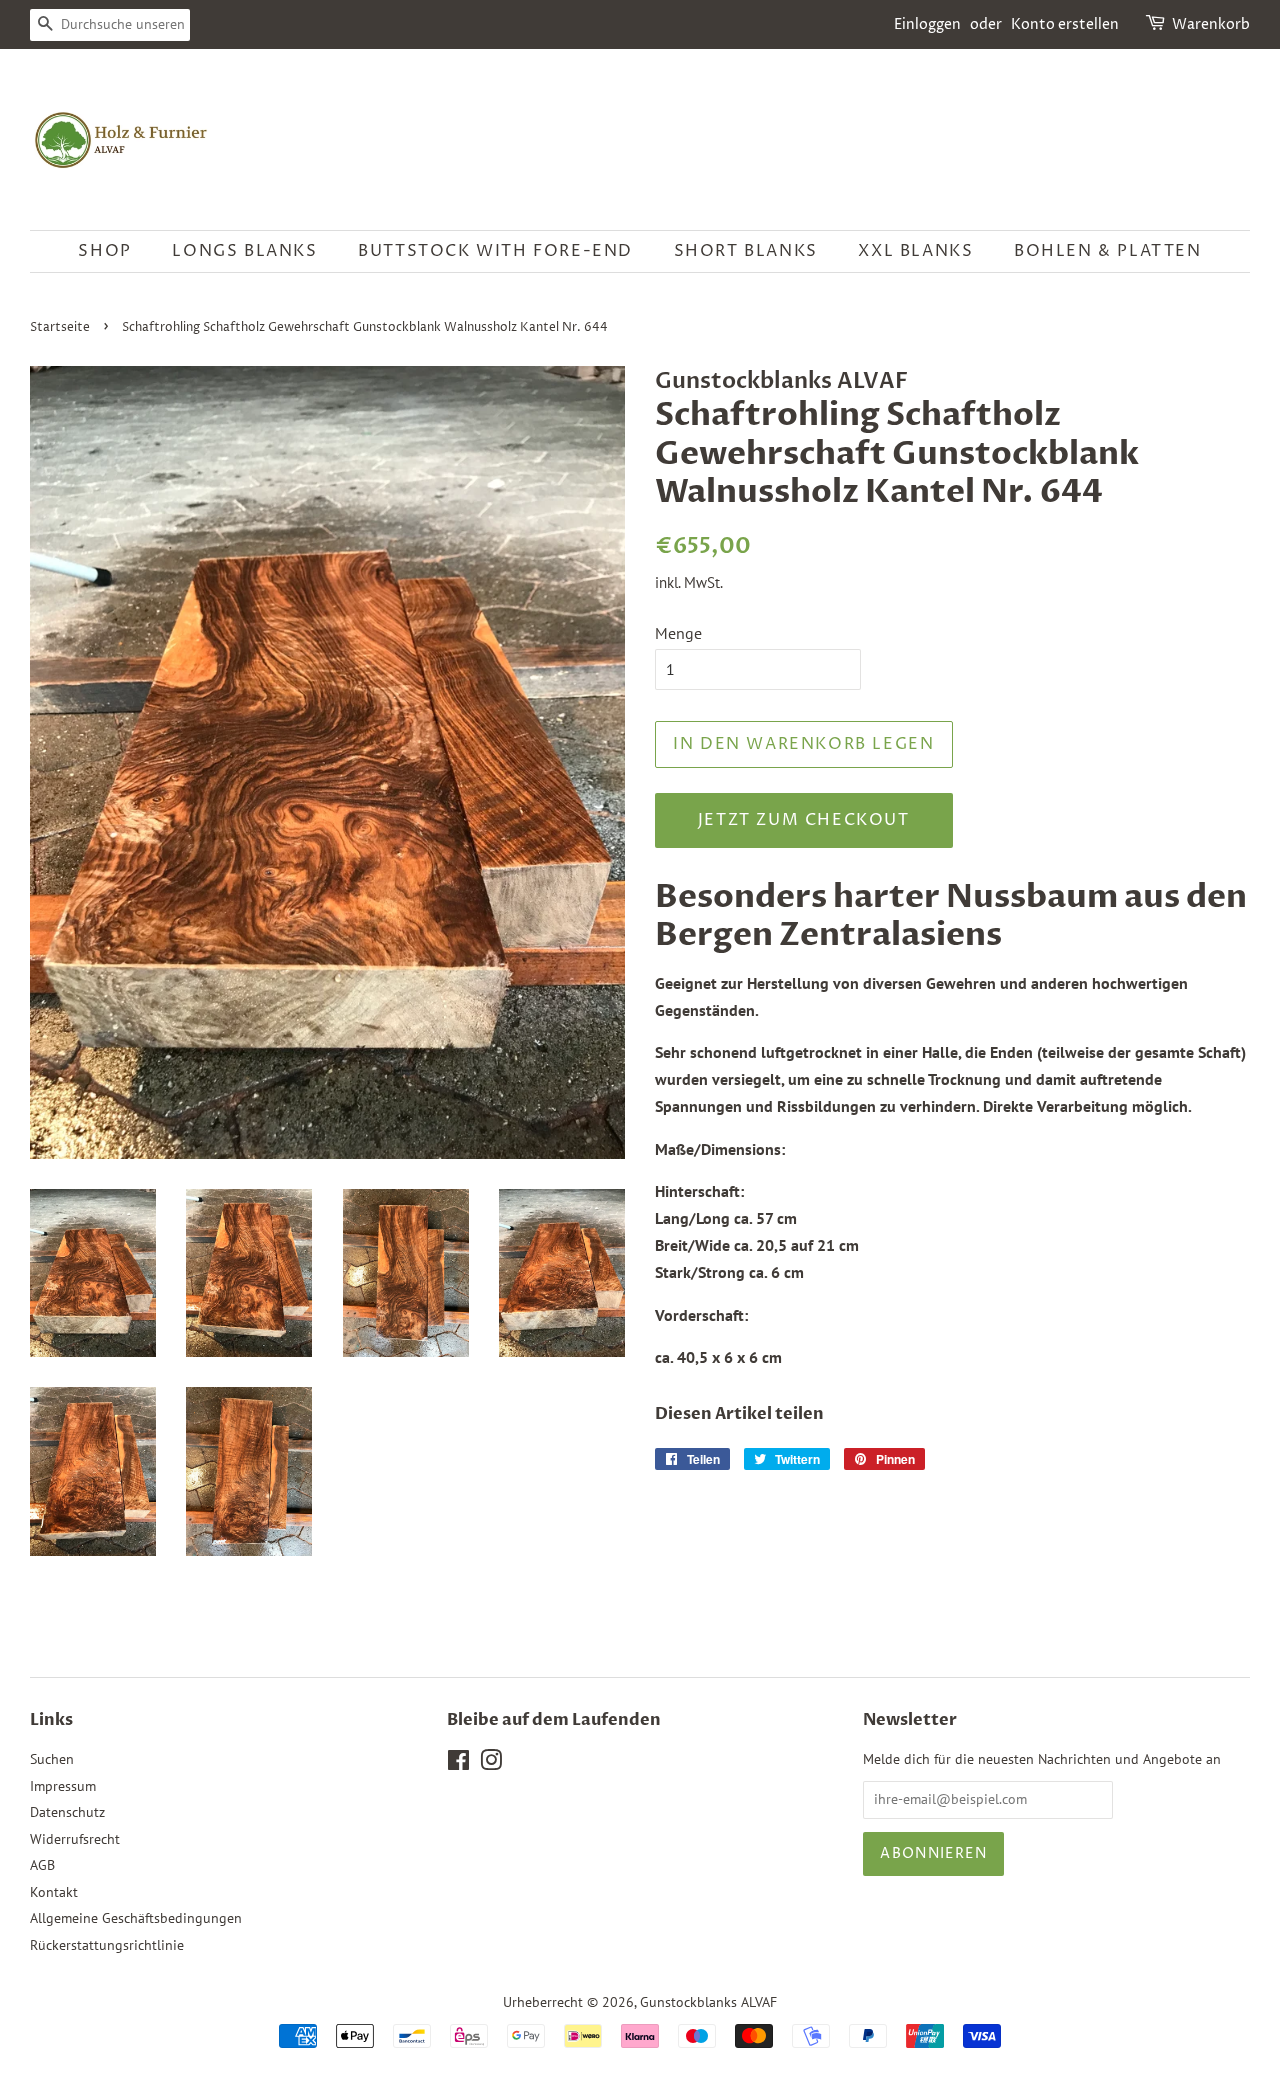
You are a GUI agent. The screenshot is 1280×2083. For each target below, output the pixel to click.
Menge (678, 633)
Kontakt (54, 1892)
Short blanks (746, 251)
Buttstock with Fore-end (495, 251)
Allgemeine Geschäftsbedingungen (136, 1918)
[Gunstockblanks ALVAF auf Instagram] (491, 1764)
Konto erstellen (1065, 24)
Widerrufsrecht (75, 1839)
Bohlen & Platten (1108, 251)
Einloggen (927, 24)
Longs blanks (244, 251)
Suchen (52, 1759)
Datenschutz (67, 1812)
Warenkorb (1211, 24)
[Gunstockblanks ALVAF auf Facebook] (458, 1764)
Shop (104, 251)
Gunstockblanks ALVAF (708, 2002)
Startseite (60, 327)
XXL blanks (915, 251)
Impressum (63, 1786)
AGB (42, 1865)
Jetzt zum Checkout (804, 820)
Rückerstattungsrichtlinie (107, 1945)
